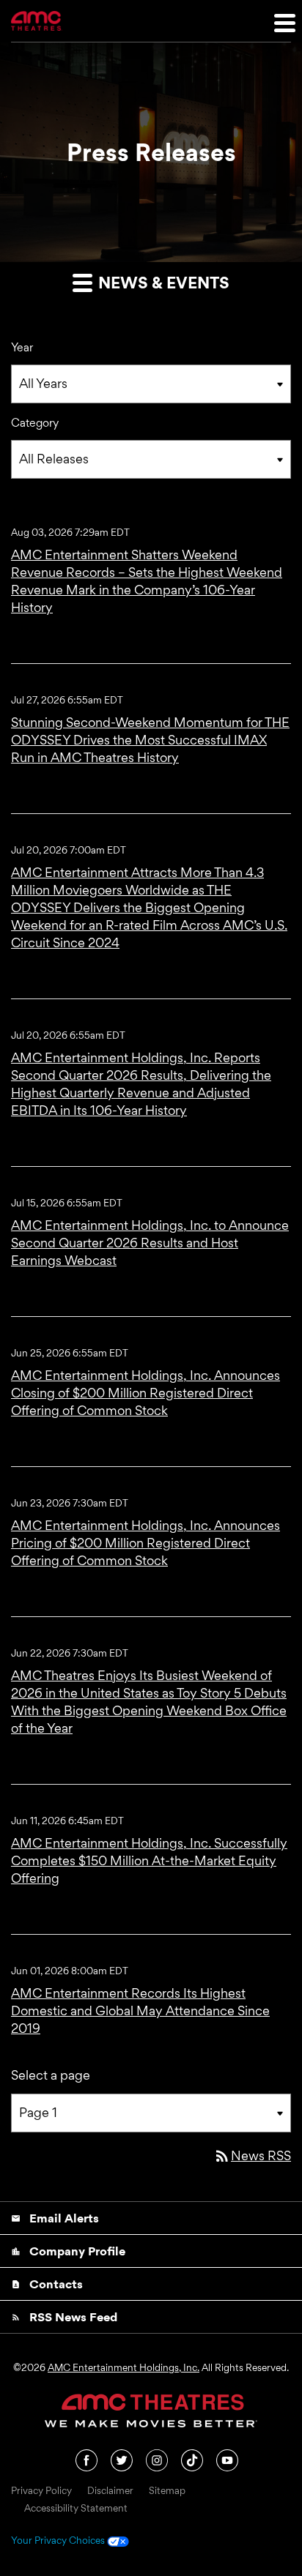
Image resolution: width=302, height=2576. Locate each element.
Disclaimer (110, 2491)
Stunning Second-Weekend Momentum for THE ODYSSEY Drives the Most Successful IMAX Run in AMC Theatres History (150, 740)
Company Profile (68, 2251)
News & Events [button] (162, 283)
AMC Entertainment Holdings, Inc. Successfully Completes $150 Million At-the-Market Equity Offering (149, 1860)
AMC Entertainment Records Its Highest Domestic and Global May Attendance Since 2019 (140, 2011)
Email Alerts (55, 2218)
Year (22, 347)
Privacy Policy (41, 2491)
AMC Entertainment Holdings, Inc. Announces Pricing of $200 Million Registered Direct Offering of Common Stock (146, 1543)
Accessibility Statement (76, 2509)
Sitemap (167, 2491)
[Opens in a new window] (88, 2459)
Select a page (51, 2075)
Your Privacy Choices (59, 2541)
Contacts (47, 2284)
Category (35, 423)
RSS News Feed (64, 2317)
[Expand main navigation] (284, 22)
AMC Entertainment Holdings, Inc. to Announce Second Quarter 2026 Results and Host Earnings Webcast (150, 1243)
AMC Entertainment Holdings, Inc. (124, 2367)
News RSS (252, 2155)
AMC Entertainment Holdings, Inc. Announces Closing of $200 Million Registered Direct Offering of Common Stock (146, 1393)
